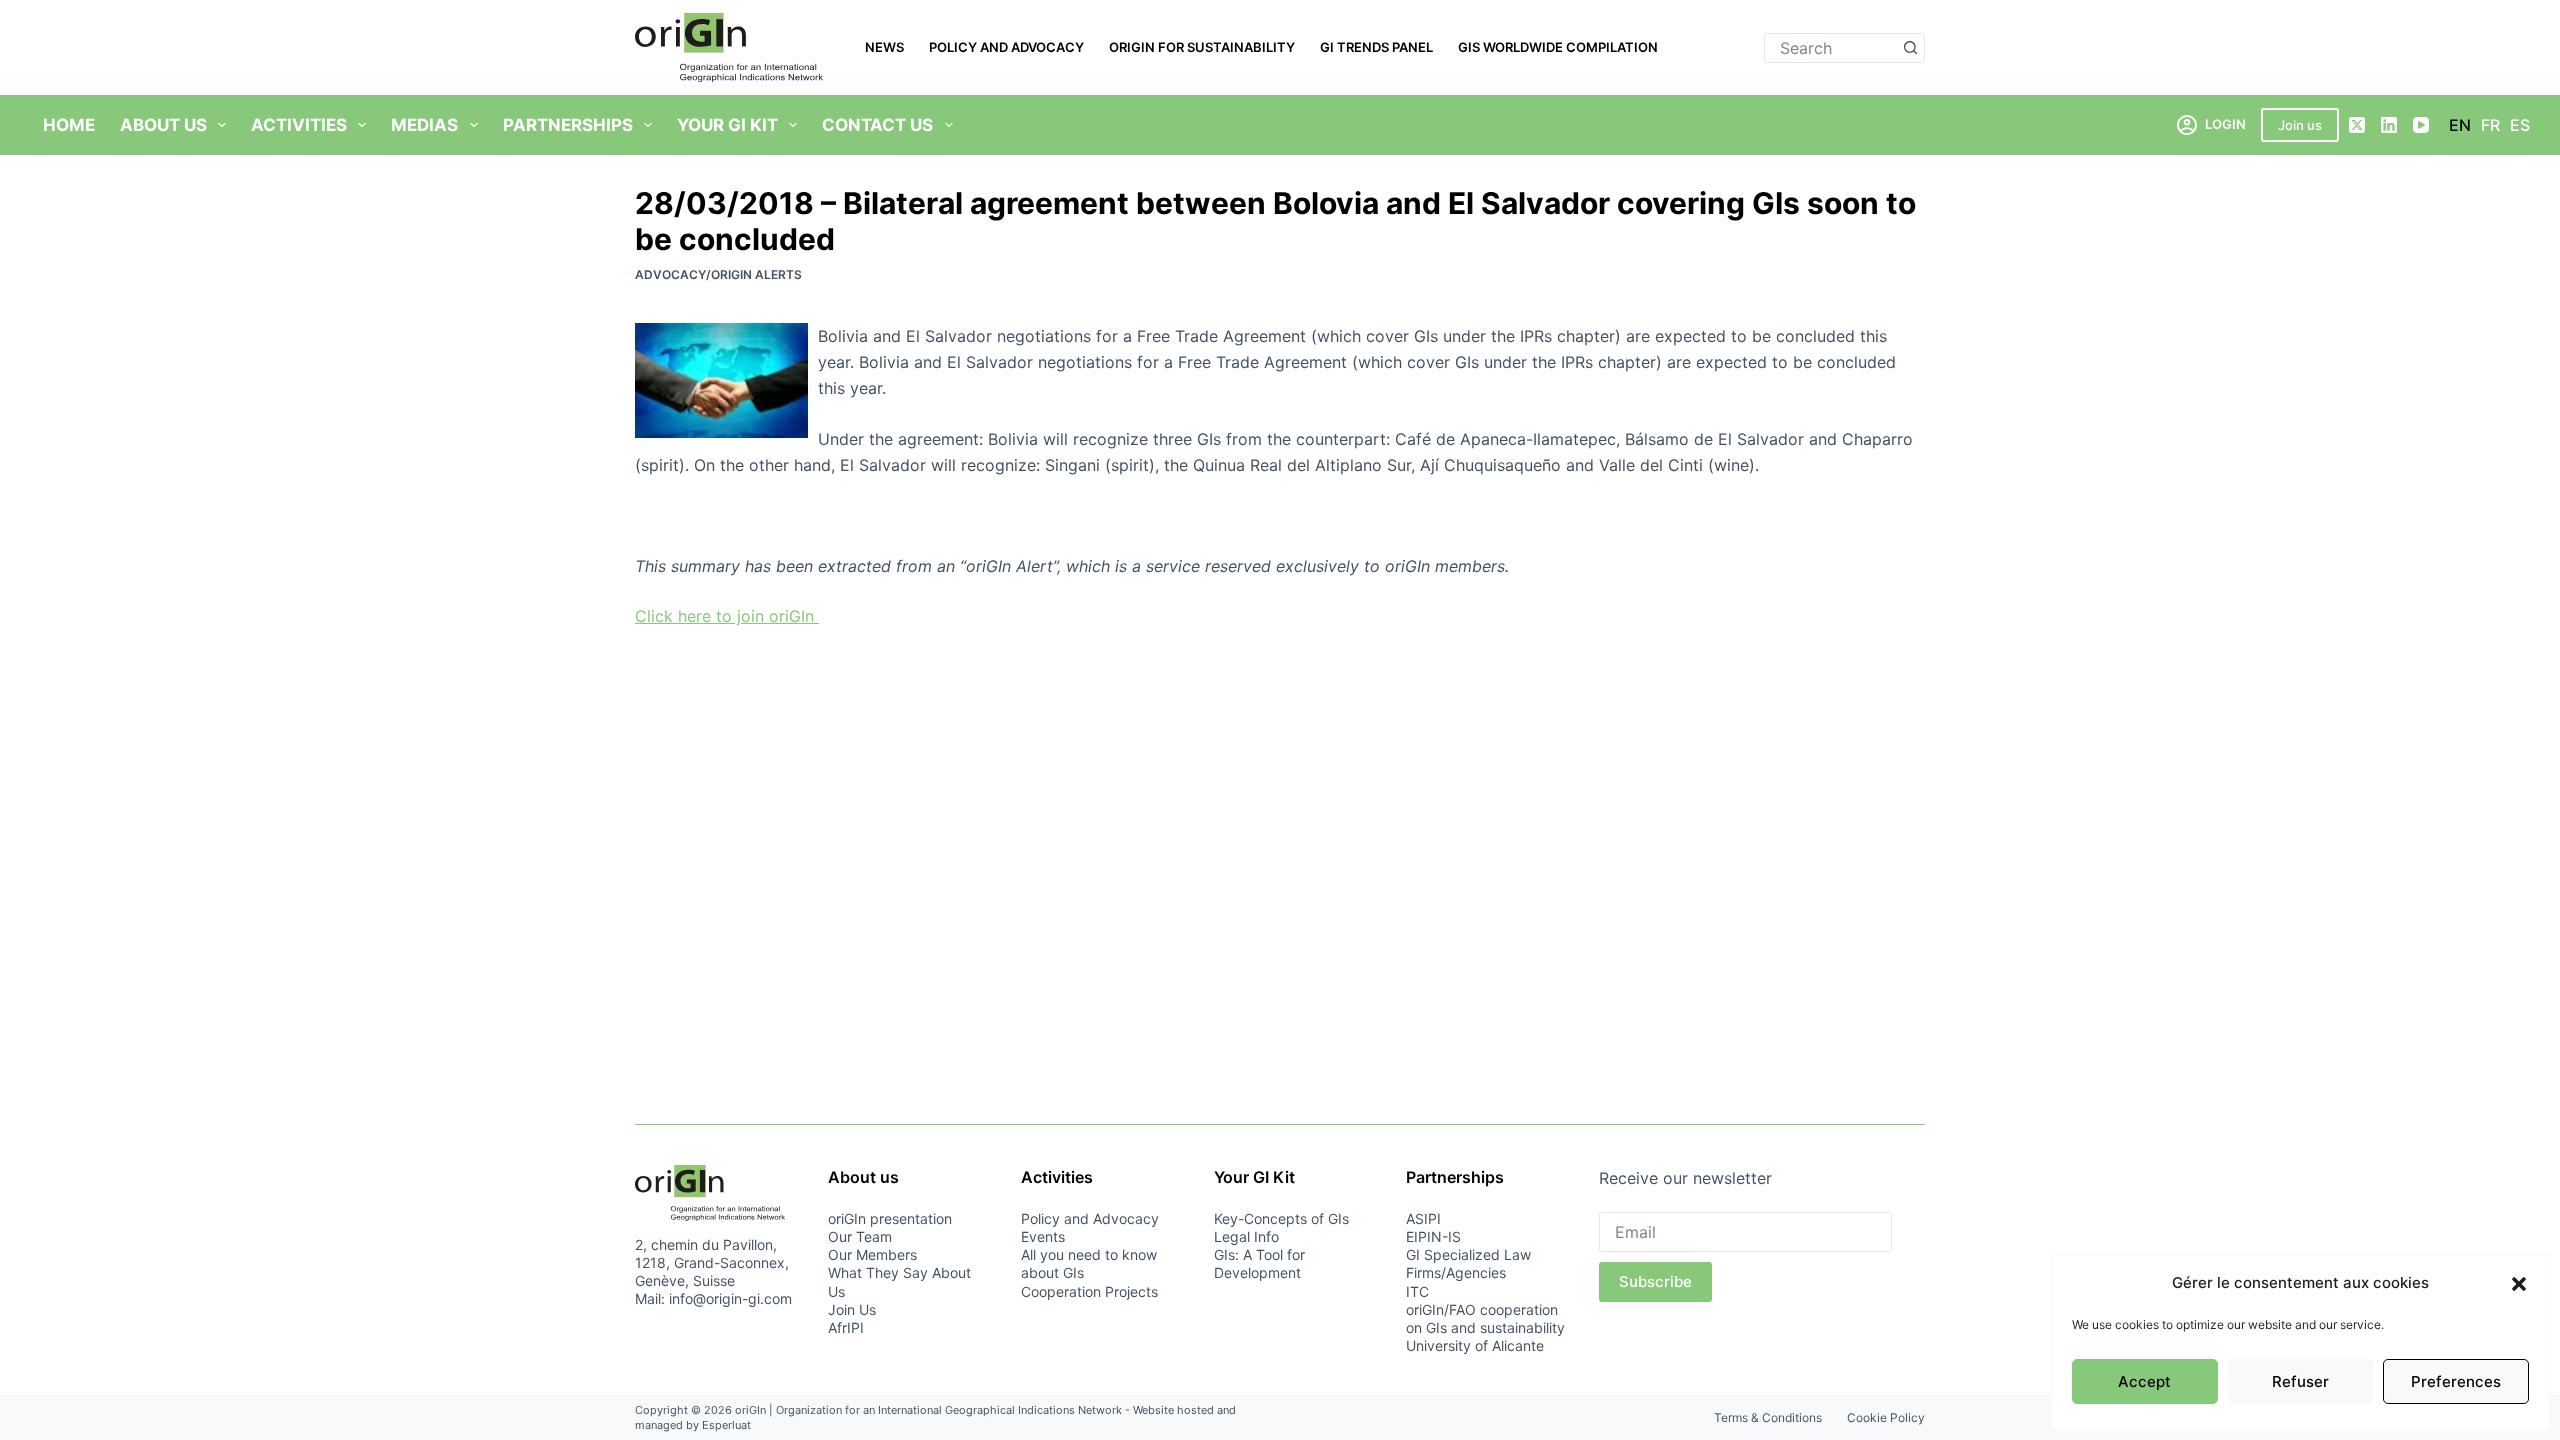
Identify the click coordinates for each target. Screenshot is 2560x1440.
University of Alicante (1475, 1345)
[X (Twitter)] (2357, 125)
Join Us (852, 1309)
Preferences (2456, 1381)
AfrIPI (846, 1327)
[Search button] (1910, 48)
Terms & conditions (1768, 1417)
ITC (1417, 1291)
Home (69, 125)
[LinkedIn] (2389, 125)
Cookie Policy (1886, 1417)
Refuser (2300, 1381)
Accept (2144, 1381)
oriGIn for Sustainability (1202, 47)
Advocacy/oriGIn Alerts (718, 274)
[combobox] (1830, 48)
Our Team (860, 1236)
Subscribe (1655, 1281)
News (884, 47)
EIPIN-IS (1433, 1236)
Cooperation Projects (1089, 1291)
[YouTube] (2421, 125)
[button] (2519, 1284)
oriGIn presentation (890, 1218)
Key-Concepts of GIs (1281, 1218)
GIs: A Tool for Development (1259, 1263)
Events (1043, 1236)
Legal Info (1246, 1236)
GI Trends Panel (1376, 47)
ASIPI (1423, 1218)
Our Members (872, 1254)
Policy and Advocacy (1006, 47)
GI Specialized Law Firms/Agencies (1468, 1263)
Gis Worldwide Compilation (1558, 47)
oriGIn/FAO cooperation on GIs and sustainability (1485, 1318)
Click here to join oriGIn (727, 616)
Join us (2300, 125)
